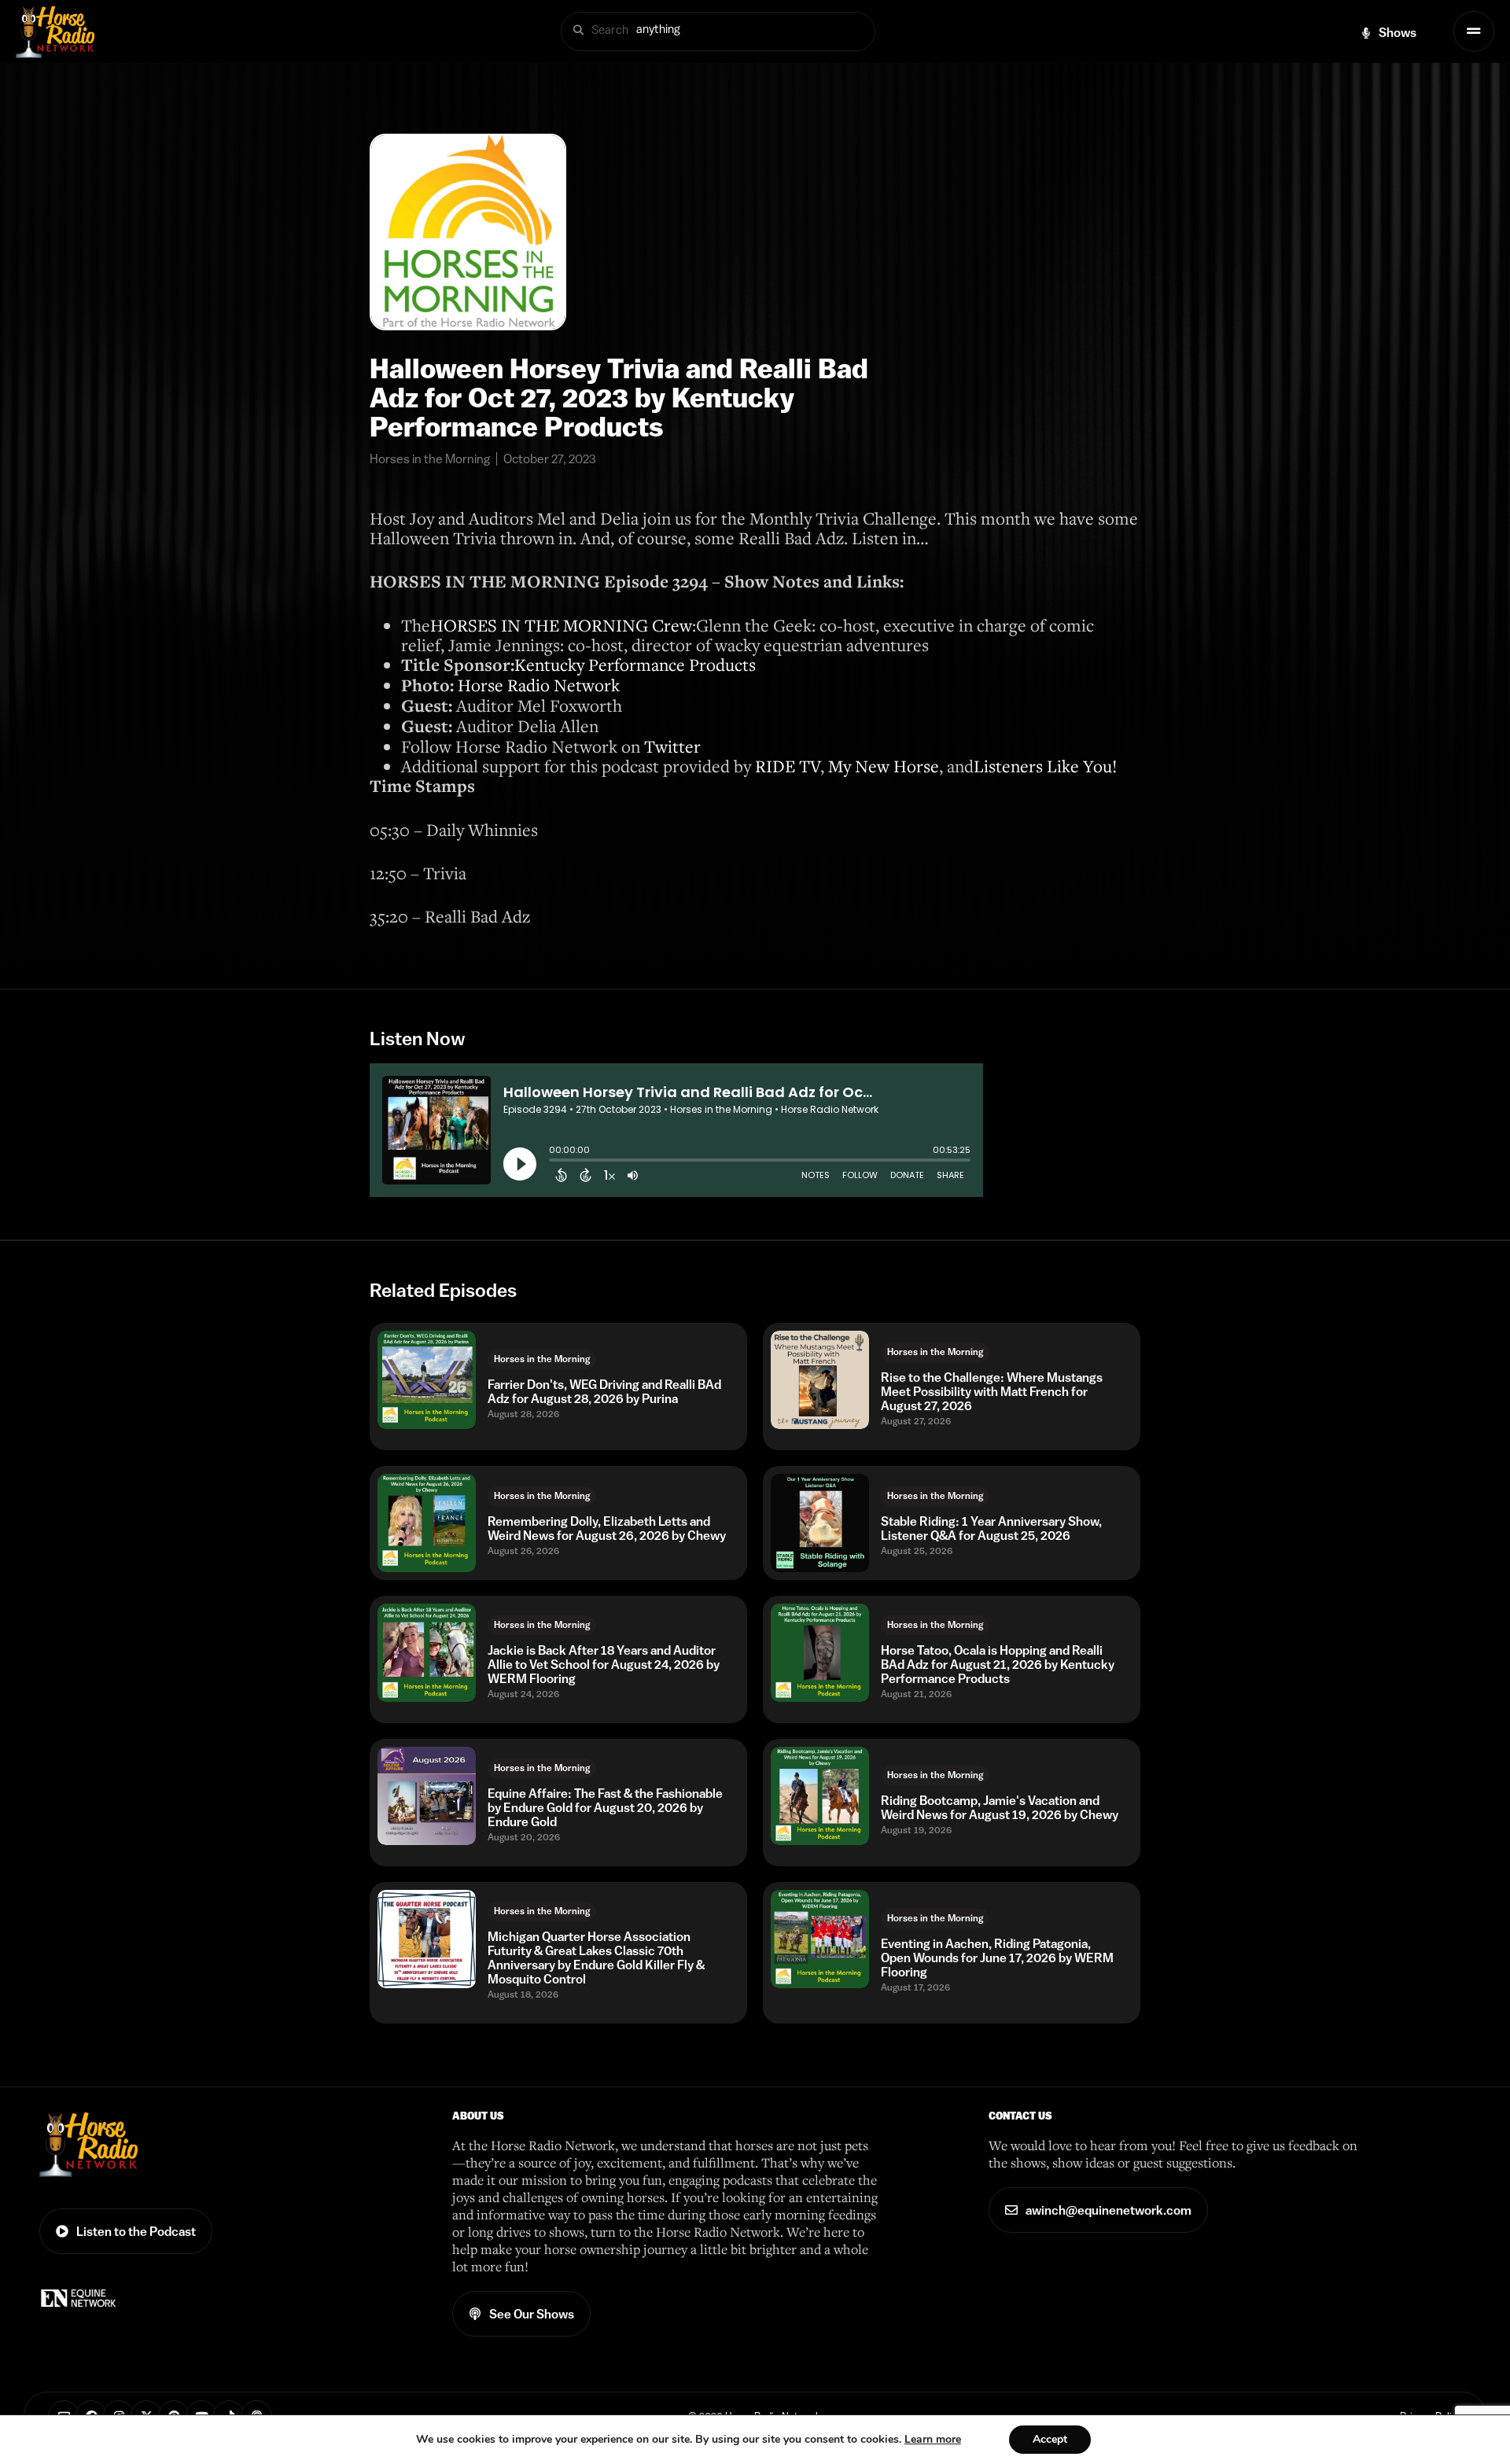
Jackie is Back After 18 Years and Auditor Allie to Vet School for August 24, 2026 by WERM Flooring (604, 1664)
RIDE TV (788, 766)
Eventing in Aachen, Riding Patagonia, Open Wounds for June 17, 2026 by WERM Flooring (997, 1958)
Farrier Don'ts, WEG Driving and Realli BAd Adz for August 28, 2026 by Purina (604, 1391)
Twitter (672, 746)
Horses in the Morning (542, 1359)
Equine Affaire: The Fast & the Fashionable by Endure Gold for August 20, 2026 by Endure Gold (605, 1807)
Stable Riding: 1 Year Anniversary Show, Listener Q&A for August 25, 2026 (991, 1528)
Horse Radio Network (539, 685)
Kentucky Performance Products (635, 664)
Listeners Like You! (1045, 766)
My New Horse (884, 766)
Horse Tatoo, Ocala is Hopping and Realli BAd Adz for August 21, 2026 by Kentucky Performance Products (998, 1664)
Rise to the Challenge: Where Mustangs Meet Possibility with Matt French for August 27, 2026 (992, 1391)
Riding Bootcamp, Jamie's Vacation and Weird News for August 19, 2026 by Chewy (1000, 1807)
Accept (1050, 2439)
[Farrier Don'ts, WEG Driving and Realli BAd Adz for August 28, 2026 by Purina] (427, 1380)
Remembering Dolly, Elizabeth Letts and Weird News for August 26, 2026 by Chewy (607, 1528)
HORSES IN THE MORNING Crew (561, 625)
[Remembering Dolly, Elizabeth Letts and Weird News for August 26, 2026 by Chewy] (427, 1523)
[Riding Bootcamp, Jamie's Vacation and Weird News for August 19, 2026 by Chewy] (820, 1796)
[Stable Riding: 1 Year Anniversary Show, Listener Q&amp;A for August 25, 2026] (820, 1523)
